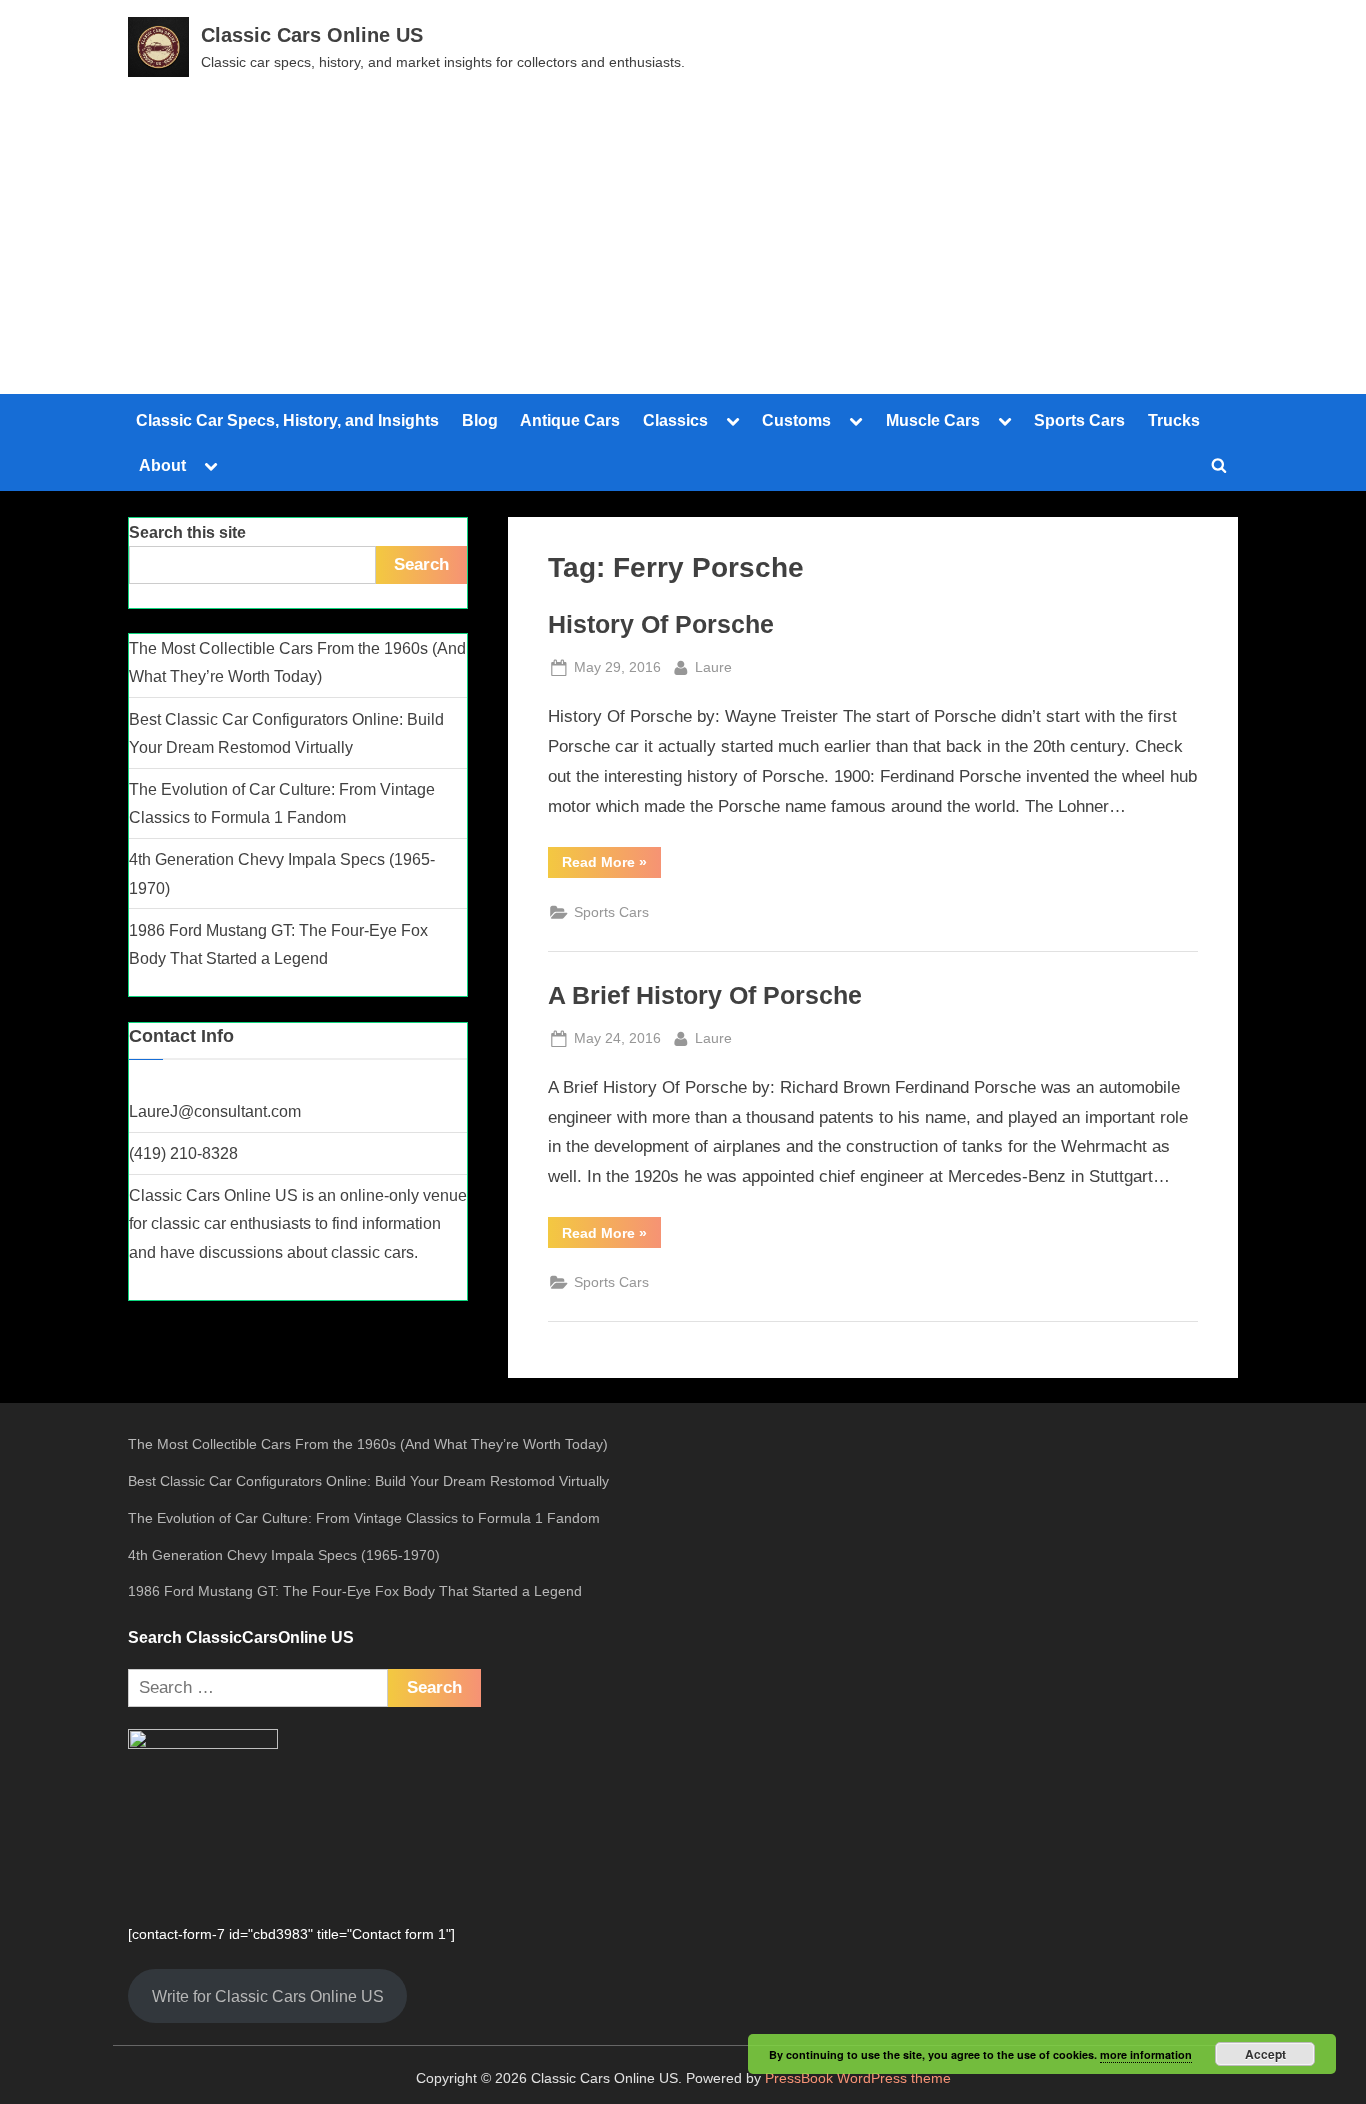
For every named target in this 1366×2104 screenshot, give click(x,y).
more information (1146, 2054)
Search (421, 564)
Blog (480, 420)
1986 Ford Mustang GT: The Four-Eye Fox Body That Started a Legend (355, 1591)
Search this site (187, 532)
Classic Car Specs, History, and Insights (287, 420)
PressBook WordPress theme (858, 2078)
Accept (1265, 2054)
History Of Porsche (661, 624)
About (162, 465)
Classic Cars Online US (312, 35)
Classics (675, 420)
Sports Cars (1079, 420)
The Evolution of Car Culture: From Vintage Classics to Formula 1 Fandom (364, 1518)
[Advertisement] (683, 227)
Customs (796, 420)
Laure (713, 666)
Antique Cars (570, 420)
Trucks (1174, 420)
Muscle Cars (933, 420)
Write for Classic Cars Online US (268, 1996)
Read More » (611, 865)
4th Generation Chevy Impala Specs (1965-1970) (284, 1555)
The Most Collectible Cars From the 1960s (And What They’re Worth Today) (368, 1444)
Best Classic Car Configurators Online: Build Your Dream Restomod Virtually (368, 1481)
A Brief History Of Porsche (705, 995)
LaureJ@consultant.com (215, 1111)
